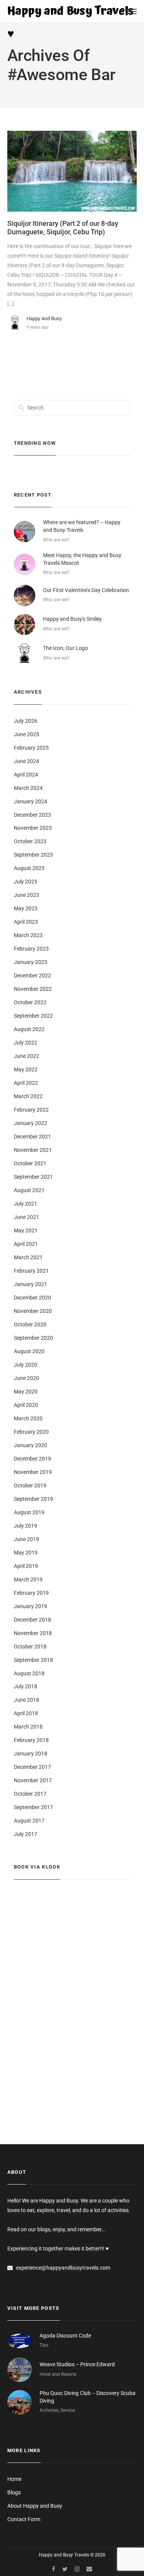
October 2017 (30, 1794)
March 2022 (28, 1096)
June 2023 (26, 895)
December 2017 (32, 1767)
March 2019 (28, 1579)
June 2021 (26, 1217)
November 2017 (33, 1780)
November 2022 (33, 989)
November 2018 (33, 1633)
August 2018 (29, 1673)
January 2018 (31, 1754)
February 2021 (31, 1271)
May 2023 (26, 908)
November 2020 (33, 1311)
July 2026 (26, 721)
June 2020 (26, 1378)
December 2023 (32, 815)
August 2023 (29, 868)
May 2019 (26, 1553)
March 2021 (28, 1257)
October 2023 (30, 841)
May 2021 (26, 1230)
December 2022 (32, 975)
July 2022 (26, 1043)
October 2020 (30, 1324)
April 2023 (26, 922)
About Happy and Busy (35, 2506)
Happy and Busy (44, 318)
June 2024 (26, 761)
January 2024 (31, 801)
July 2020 (26, 1365)
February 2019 (31, 1593)
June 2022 (26, 1056)
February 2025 (31, 748)
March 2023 (28, 935)
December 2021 (32, 1137)
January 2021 (31, 1284)
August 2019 (29, 1512)
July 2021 (26, 1204)
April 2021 (26, 1244)
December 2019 (32, 1459)
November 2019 (33, 1472)
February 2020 (31, 1432)
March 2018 (28, 1727)
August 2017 (29, 1821)
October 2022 (30, 1002)
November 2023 (33, 828)
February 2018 (31, 1740)
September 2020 (33, 1338)
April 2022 (26, 1083)
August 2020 (29, 1351)
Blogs (14, 2492)
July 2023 (26, 882)
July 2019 (26, 1526)
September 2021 (33, 1177)
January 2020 (31, 1445)
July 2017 (26, 1834)
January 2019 (31, 1606)
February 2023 (31, 949)
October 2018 (30, 1647)
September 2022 (33, 1016)
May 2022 (26, 1069)
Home (14, 2479)
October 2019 (30, 1485)
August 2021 (29, 1190)
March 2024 (28, 788)
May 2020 (26, 1392)
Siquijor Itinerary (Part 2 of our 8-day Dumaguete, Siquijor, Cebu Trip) (63, 228)
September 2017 (33, 1807)
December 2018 (32, 1620)
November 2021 (33, 1150)
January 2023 (31, 962)
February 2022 (31, 1110)
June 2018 (26, 1700)
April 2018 (26, 1713)
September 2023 (33, 855)
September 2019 (33, 1499)
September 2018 (33, 1660)
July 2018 (26, 1686)
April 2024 (26, 775)
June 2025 (26, 734)
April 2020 (26, 1405)
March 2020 (28, 1418)
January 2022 (31, 1123)
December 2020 (32, 1298)
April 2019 (26, 1566)
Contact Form (24, 2519)
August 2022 (29, 1029)
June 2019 (26, 1539)
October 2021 (30, 1163)
